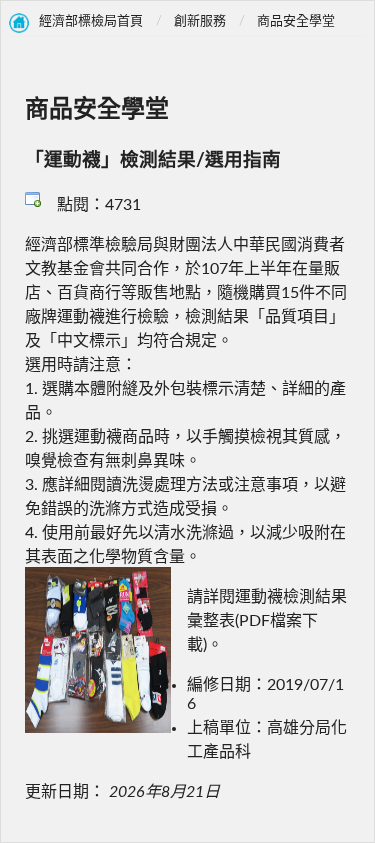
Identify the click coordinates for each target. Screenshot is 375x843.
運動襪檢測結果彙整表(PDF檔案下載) (267, 621)
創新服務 (200, 21)
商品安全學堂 (296, 21)
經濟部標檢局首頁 (91, 21)
